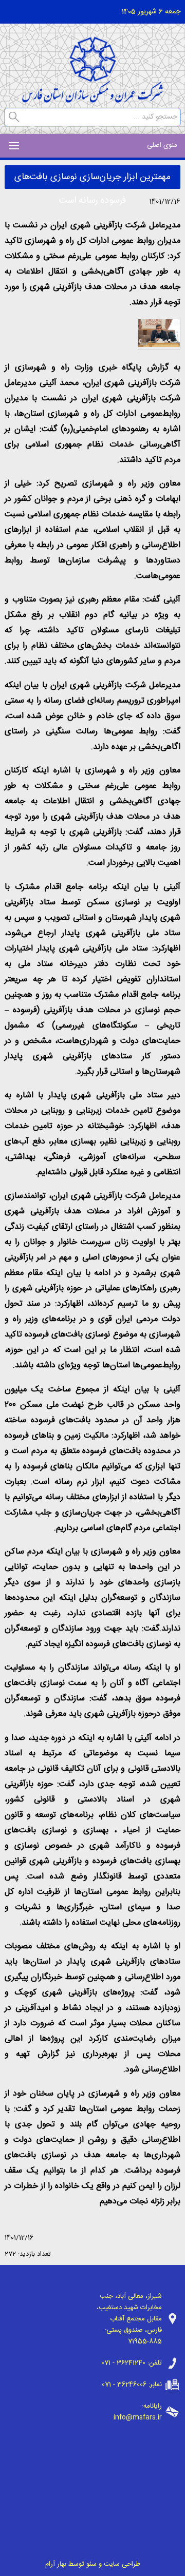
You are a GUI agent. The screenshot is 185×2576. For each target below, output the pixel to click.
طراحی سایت (122, 2564)
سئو (91, 2564)
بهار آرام (56, 2564)
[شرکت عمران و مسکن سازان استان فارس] (92, 100)
